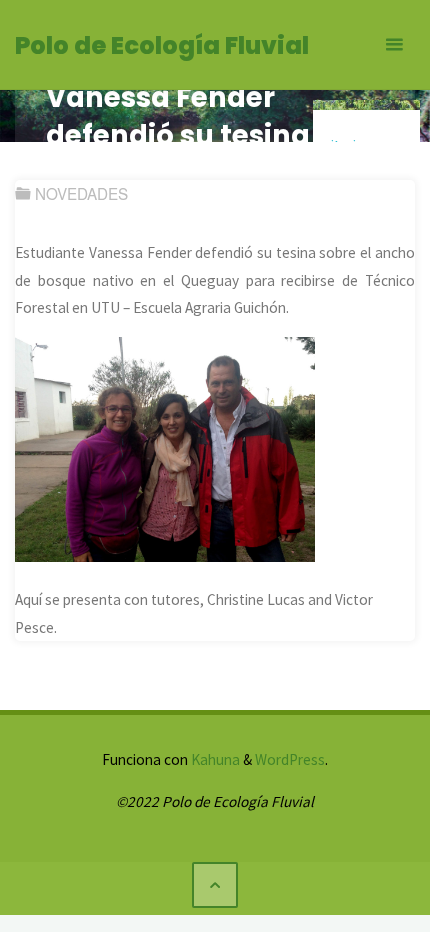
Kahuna (214, 759)
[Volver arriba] (215, 885)
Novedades (81, 193)
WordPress (290, 759)
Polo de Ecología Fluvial (162, 45)
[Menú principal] (394, 45)
